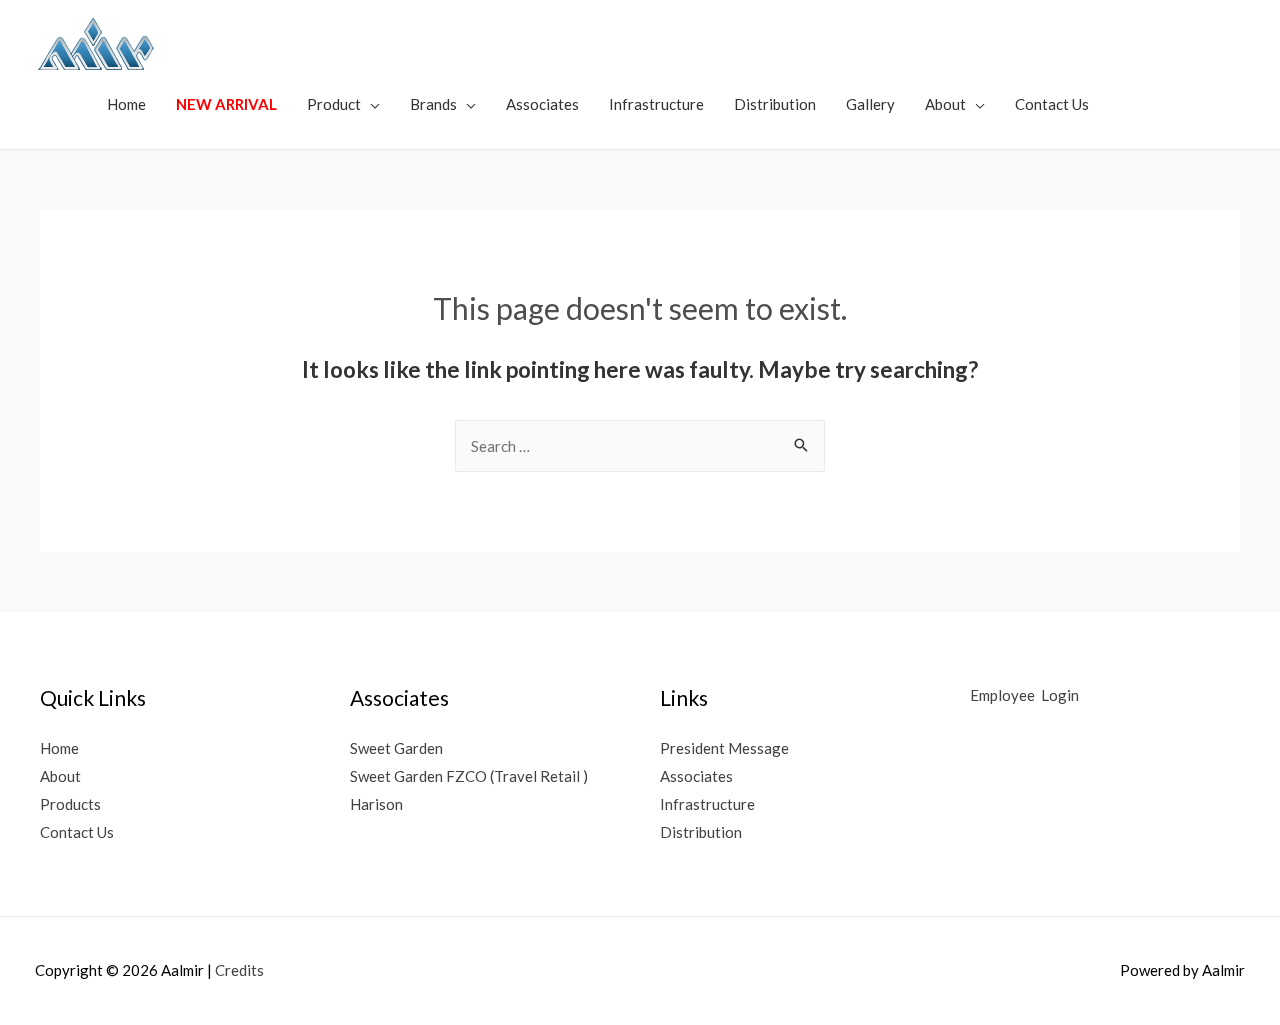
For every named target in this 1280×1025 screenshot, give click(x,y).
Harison (376, 804)
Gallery (870, 104)
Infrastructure (656, 104)
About (945, 104)
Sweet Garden (396, 748)
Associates (542, 104)
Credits (239, 970)
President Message (724, 748)
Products (70, 804)
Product (334, 104)
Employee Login (1026, 695)
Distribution (775, 104)
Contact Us (1052, 104)
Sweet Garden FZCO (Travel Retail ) (469, 776)
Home (126, 104)
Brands (433, 104)
